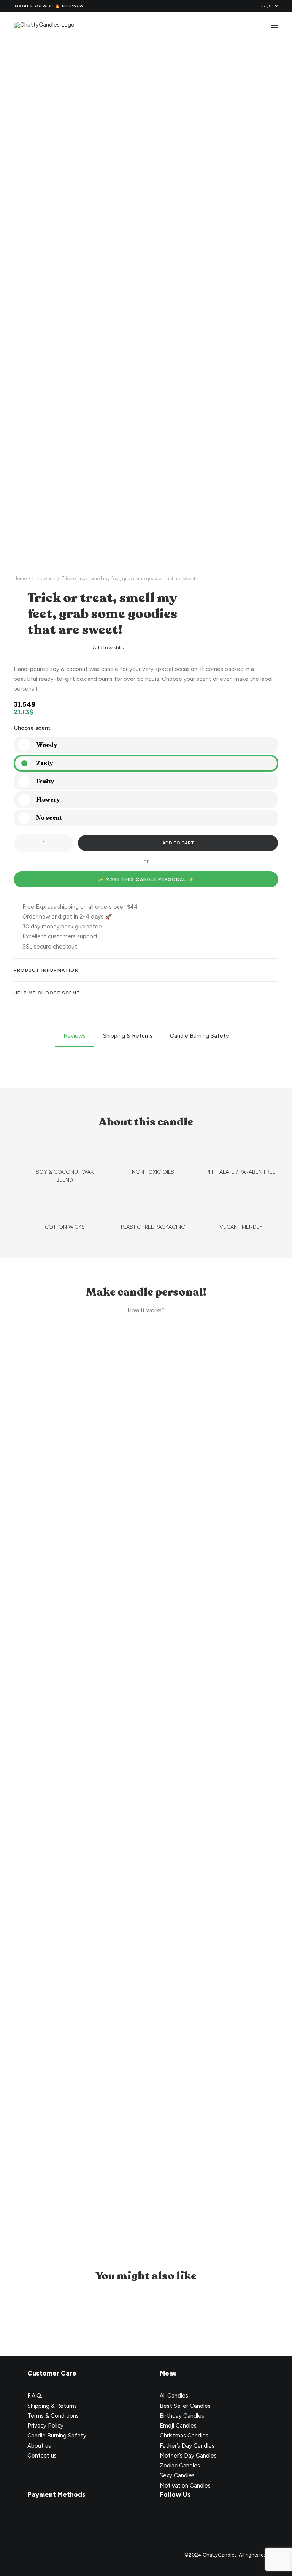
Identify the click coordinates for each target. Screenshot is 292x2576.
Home (20, 578)
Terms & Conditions (53, 2416)
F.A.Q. (35, 2396)
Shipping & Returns (52, 2406)
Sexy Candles (177, 2475)
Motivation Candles (185, 2486)
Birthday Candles (182, 2416)
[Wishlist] (240, 28)
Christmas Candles (184, 2436)
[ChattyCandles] (44, 28)
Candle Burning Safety (57, 2436)
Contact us (42, 2456)
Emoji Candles (178, 2426)
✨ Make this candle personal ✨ (146, 879)
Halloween (44, 578)
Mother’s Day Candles (188, 2456)
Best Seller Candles (185, 2406)
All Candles (174, 2396)
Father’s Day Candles (187, 2446)
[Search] (228, 28)
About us (39, 2446)
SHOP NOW (73, 6)
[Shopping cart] (252, 28)
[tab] (146, 970)
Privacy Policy (45, 2426)
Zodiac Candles (180, 2466)
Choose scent (32, 728)
